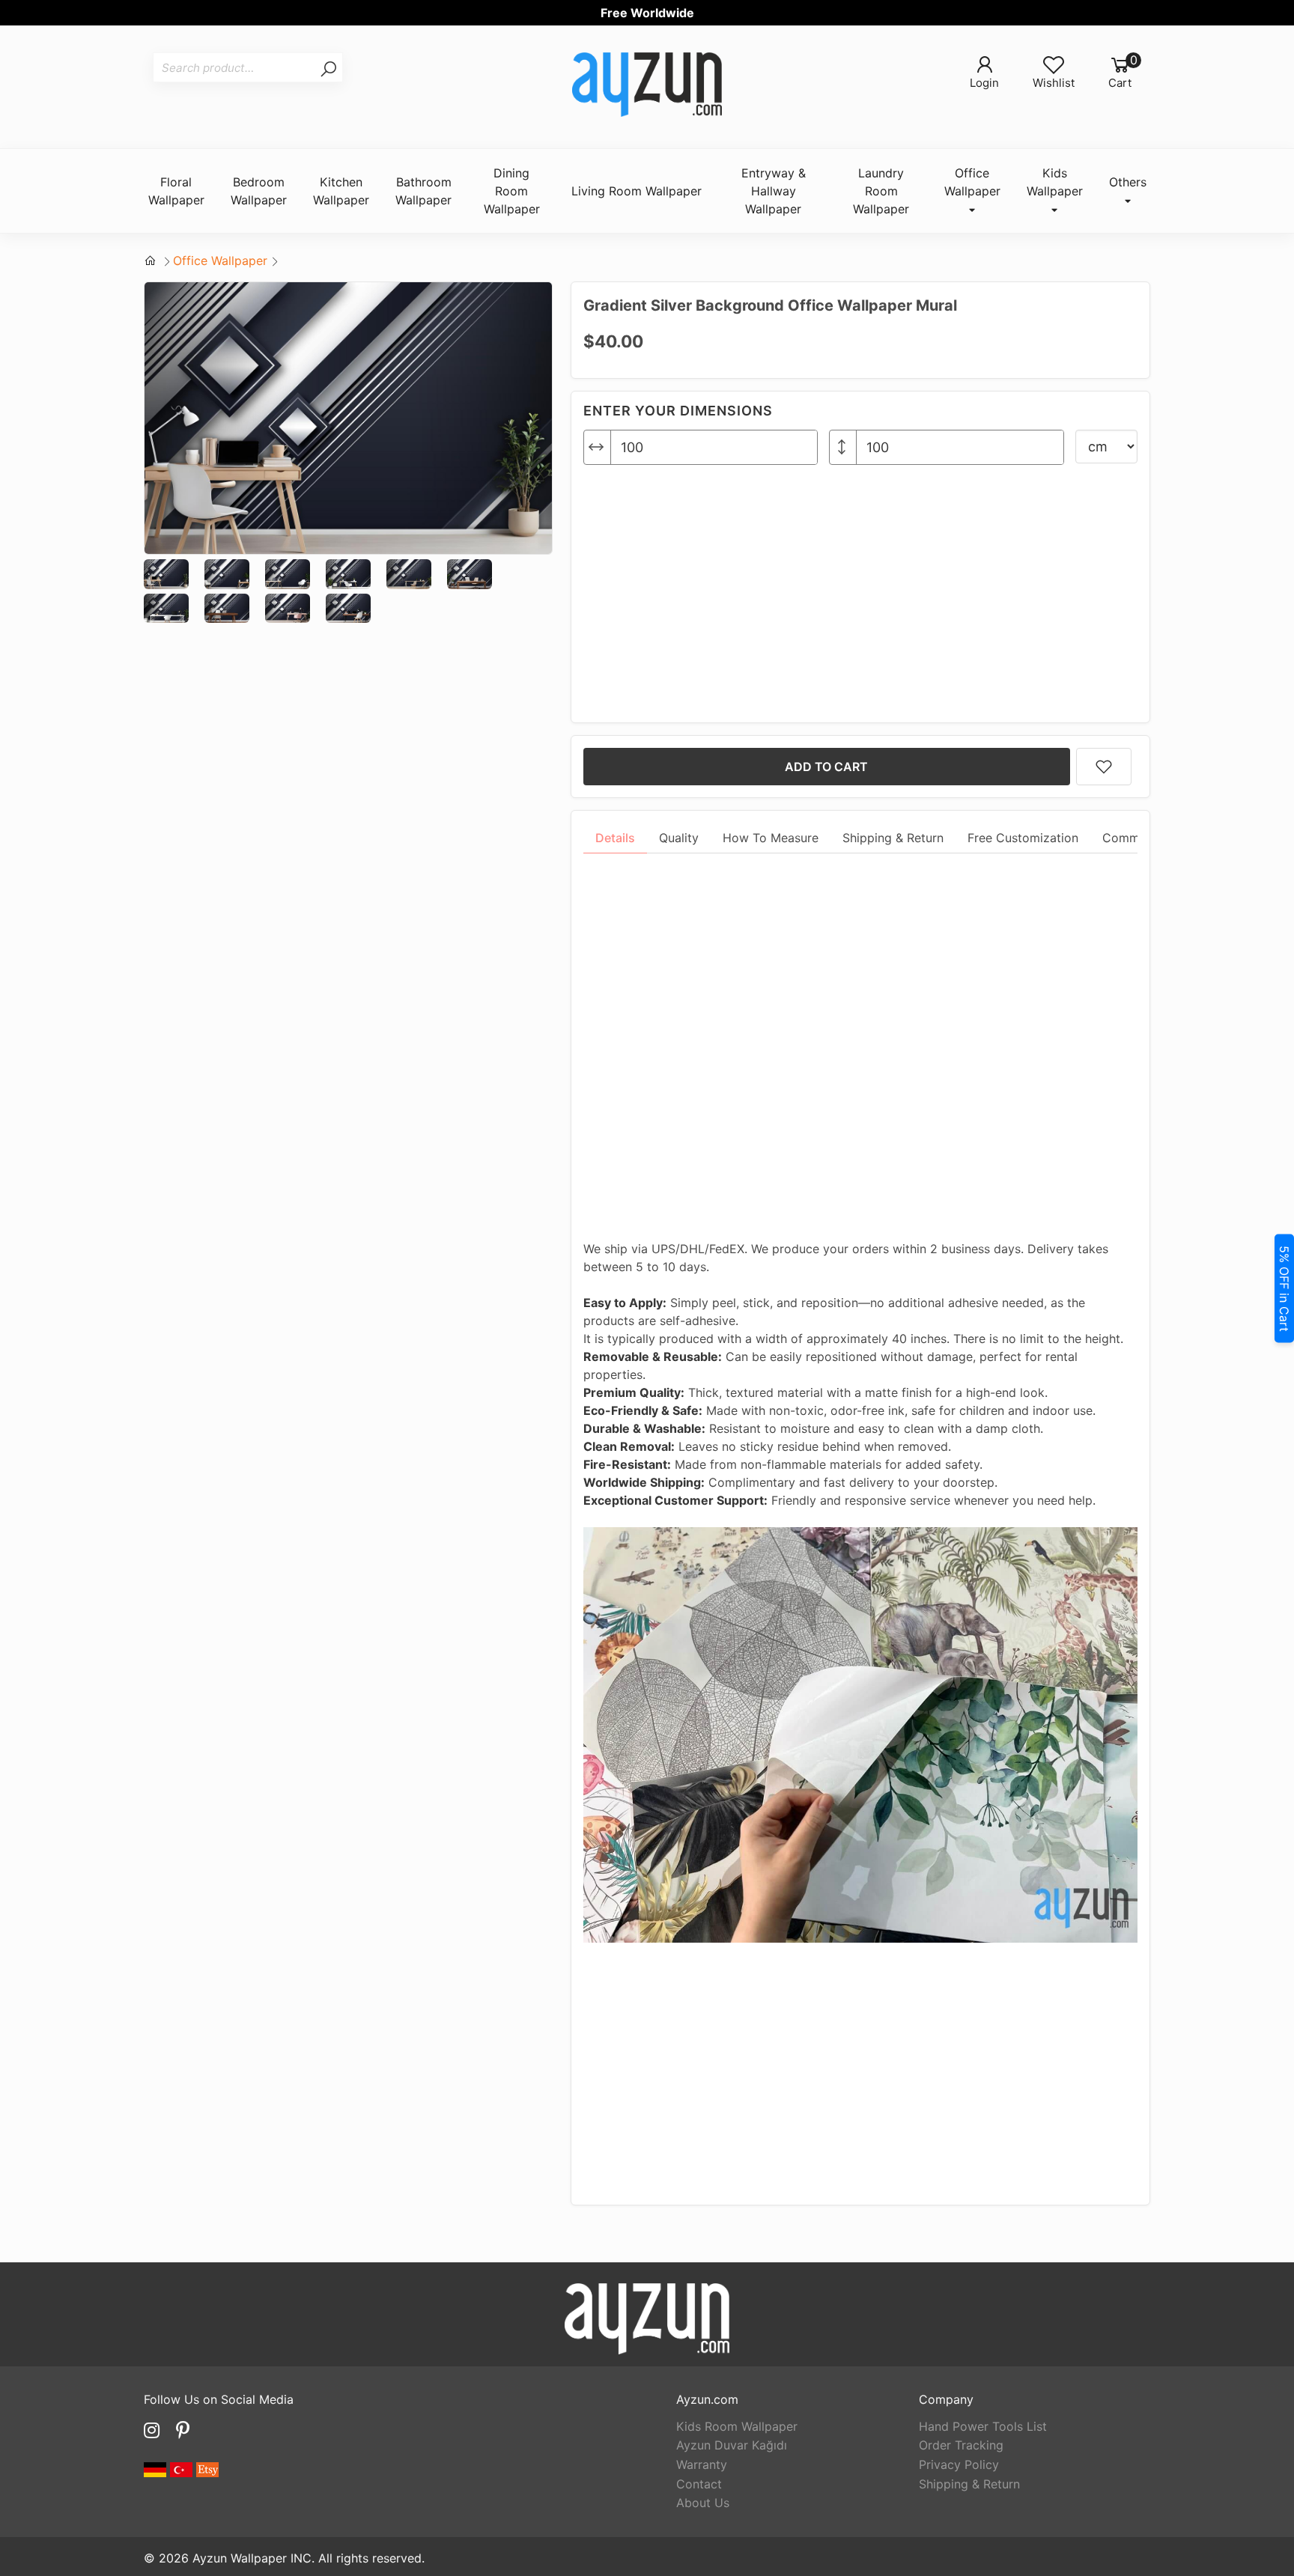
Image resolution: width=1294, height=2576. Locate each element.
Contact (699, 2484)
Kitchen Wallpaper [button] (341, 191)
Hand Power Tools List (983, 2426)
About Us (703, 2503)
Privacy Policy (959, 2464)
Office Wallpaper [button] (972, 182)
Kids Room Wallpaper (737, 2426)
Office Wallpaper (220, 261)
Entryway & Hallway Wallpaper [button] (774, 191)
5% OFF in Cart (1284, 1288)
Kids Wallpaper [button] (1055, 182)
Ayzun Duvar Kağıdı (732, 2445)
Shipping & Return (969, 2484)
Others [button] (1128, 182)
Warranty (702, 2464)
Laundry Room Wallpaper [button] (881, 191)
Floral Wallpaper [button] (176, 191)
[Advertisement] (860, 588)
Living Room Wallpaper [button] (637, 191)
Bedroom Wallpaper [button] (259, 191)
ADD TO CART (826, 767)
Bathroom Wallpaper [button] (423, 191)
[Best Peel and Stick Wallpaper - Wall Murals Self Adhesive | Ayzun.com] (647, 87)
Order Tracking (961, 2445)
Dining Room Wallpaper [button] (512, 191)
